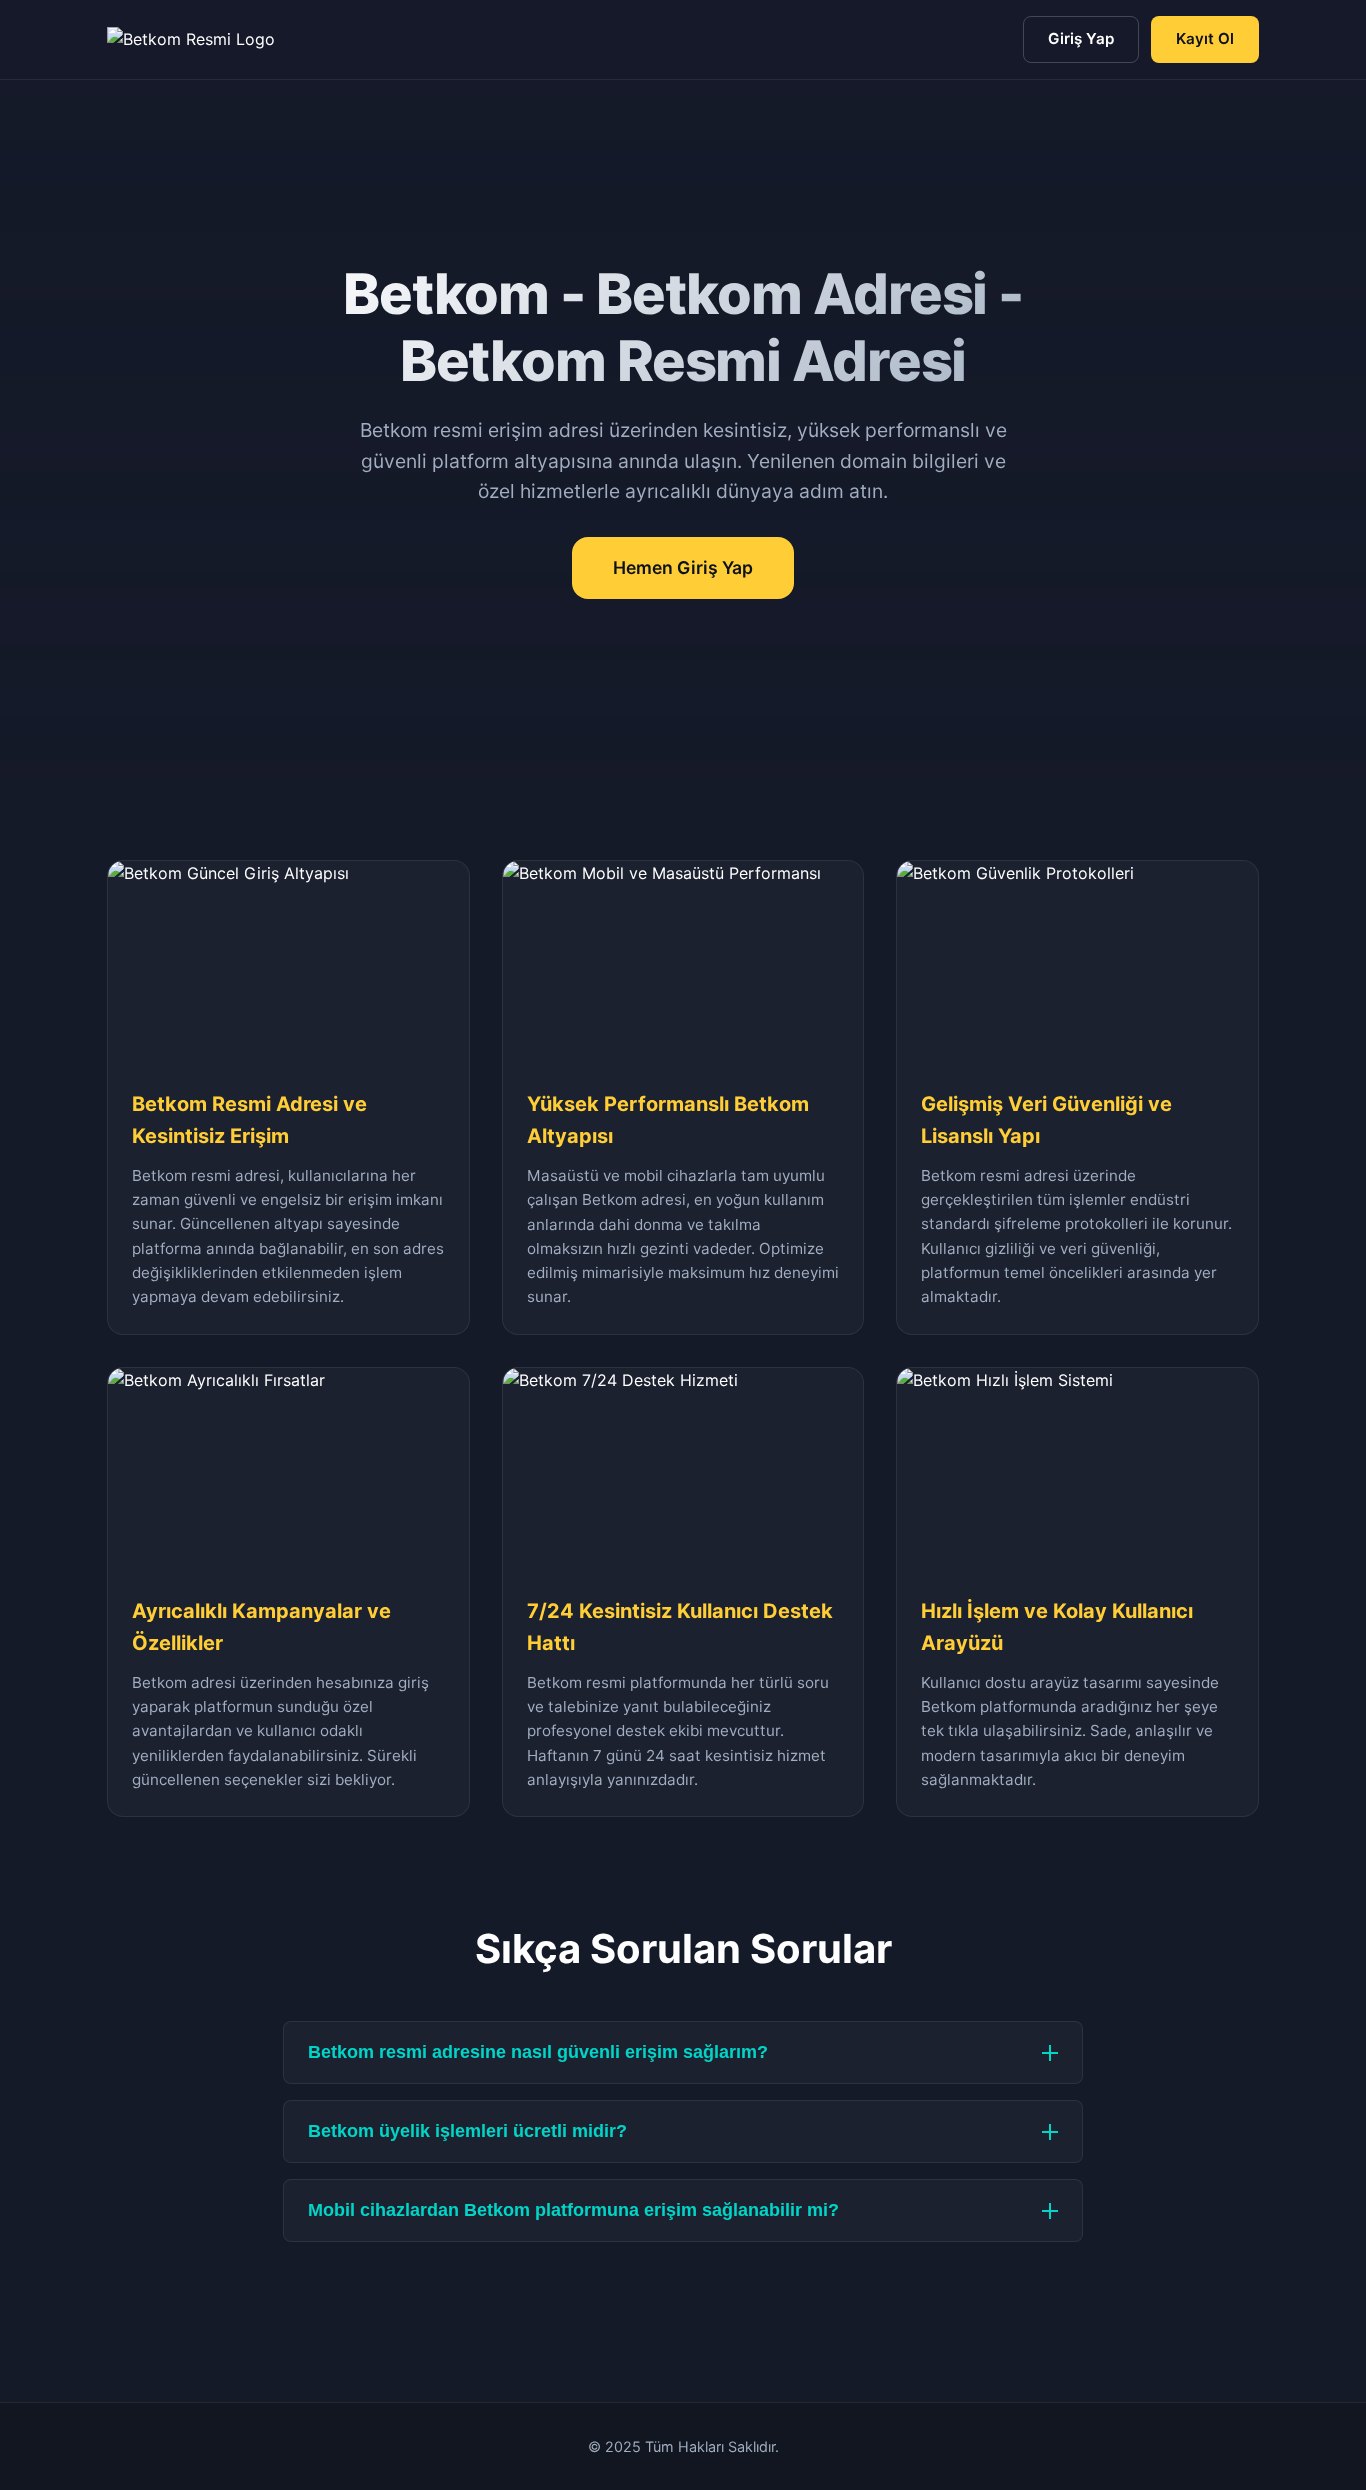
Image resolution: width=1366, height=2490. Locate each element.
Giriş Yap (1081, 38)
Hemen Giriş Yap (683, 567)
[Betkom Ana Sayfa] (191, 40)
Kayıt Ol (1205, 38)
